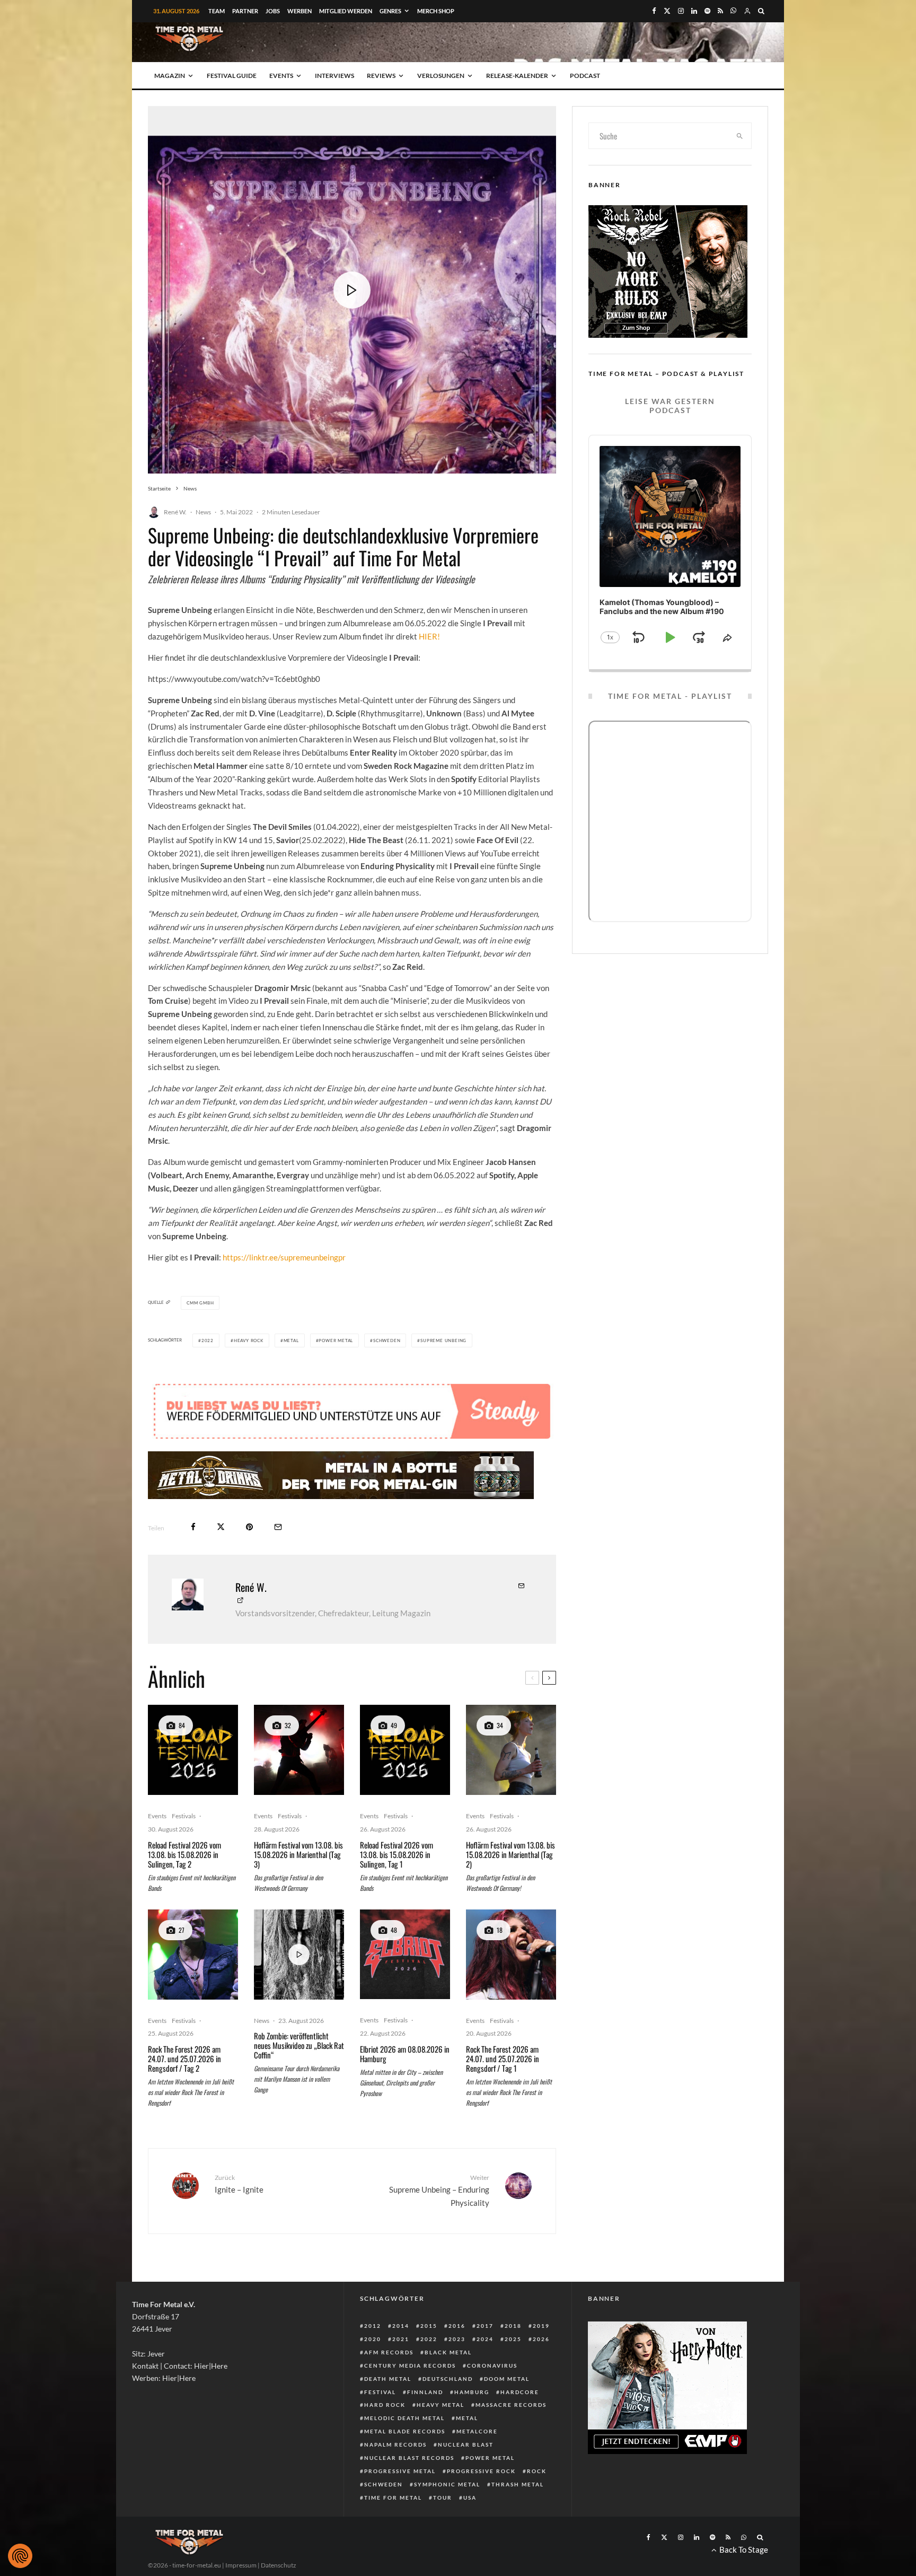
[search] (740, 136)
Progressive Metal (400, 2471)
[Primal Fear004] (193, 1955)
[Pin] (249, 1527)
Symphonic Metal (447, 2484)
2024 (485, 2339)
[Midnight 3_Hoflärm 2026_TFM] (299, 1750)
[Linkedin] (694, 11)
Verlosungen (441, 76)
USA (470, 2498)
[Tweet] (221, 1527)
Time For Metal (393, 2498)
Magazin (170, 76)
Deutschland (448, 2379)
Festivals (184, 1816)
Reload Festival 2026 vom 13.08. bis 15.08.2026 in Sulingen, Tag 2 (184, 1854)
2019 (541, 2326)
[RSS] (720, 11)
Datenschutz (279, 2565)
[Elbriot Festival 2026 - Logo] (405, 1955)
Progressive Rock (481, 2471)
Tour (443, 2498)
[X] (667, 11)
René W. (175, 512)
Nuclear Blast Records (409, 2458)
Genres (390, 11)
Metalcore (477, 2431)
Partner (245, 11)
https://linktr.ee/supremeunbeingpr (284, 1257)
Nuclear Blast (466, 2444)
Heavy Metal (441, 2405)
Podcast (585, 76)
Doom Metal (507, 2379)
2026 (541, 2339)
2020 (373, 2339)
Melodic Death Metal (404, 2418)
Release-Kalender (517, 76)
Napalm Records (395, 2444)
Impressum (241, 2565)
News (203, 512)
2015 (429, 2326)
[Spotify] (707, 11)
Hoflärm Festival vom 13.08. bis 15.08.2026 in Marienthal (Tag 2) (510, 1854)
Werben (300, 11)
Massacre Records (511, 2405)
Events (281, 76)
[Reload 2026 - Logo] (193, 1750)
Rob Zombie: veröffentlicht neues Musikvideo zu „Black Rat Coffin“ (299, 2045)
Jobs (273, 11)
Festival (380, 2392)
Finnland (425, 2392)
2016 (457, 2326)
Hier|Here (211, 2366)
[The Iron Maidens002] (511, 1955)
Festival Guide (232, 76)
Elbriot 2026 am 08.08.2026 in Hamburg (405, 2054)
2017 (485, 2326)
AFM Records (389, 2352)
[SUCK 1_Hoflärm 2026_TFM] (511, 1750)
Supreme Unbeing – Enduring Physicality (439, 2191)
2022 (208, 1340)
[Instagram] (681, 11)
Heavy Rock (249, 1340)
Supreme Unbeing (443, 1340)
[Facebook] (654, 11)
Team (217, 11)
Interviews (334, 76)
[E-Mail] (278, 1527)
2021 (401, 2339)
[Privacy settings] (20, 2556)
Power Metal (336, 1340)
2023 (457, 2339)
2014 (401, 2326)
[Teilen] (193, 1527)
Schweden (387, 1340)
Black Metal (448, 2352)
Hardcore (520, 2392)
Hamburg (472, 2392)
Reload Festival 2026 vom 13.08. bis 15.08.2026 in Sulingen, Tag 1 (397, 1854)
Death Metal (388, 2379)
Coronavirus (492, 2365)
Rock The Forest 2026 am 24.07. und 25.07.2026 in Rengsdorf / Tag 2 (184, 2058)
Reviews (381, 76)
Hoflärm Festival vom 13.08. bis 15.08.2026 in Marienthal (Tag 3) (298, 1854)
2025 (513, 2339)
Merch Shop (436, 11)
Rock (537, 2471)
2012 (373, 2326)
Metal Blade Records (405, 2431)
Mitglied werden (346, 11)
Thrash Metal (518, 2484)
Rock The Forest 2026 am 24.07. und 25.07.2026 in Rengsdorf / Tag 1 (503, 2058)
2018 (513, 2326)
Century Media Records (410, 2365)
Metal (291, 1340)
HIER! (429, 636)
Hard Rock (385, 2405)
